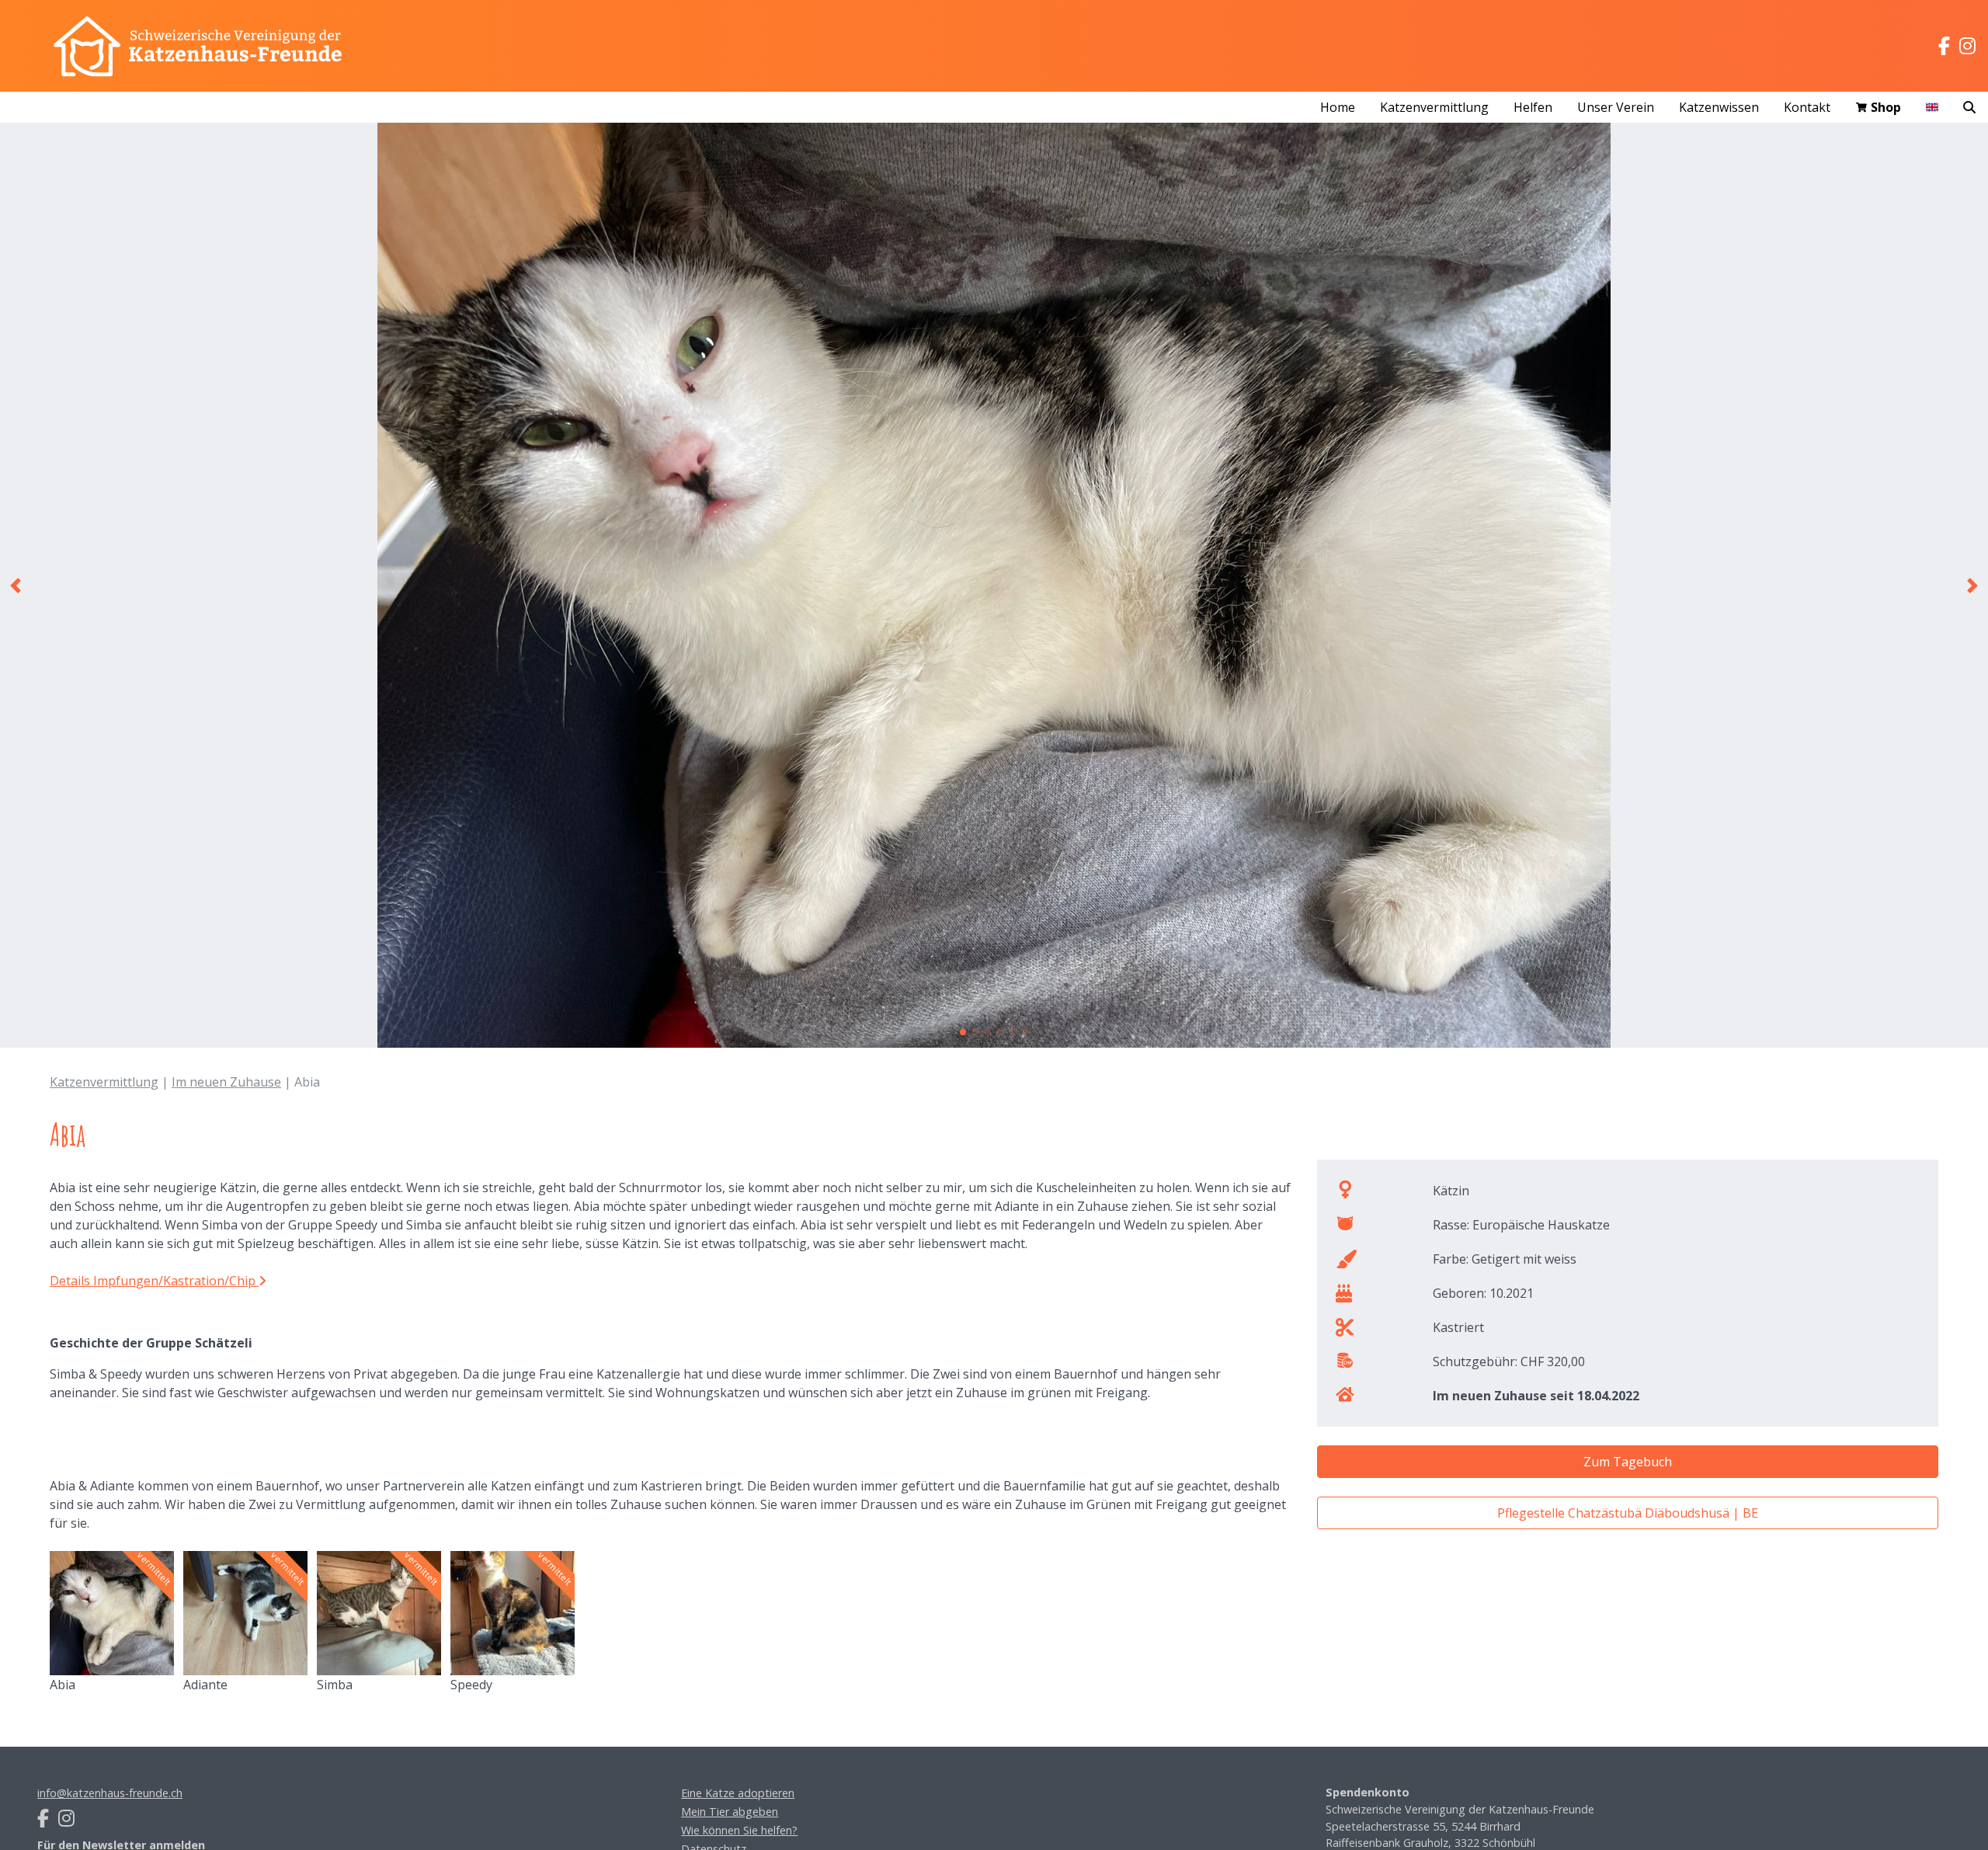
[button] (16, 586)
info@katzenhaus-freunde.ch (110, 1793)
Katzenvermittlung (104, 1082)
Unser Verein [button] (1616, 107)
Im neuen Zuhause (226, 1082)
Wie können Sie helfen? (739, 1830)
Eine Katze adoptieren (738, 1793)
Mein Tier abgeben (730, 1812)
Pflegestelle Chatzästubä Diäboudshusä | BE (1628, 1513)
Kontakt (1807, 107)
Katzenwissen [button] (1719, 107)
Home (1338, 107)
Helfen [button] (1533, 107)
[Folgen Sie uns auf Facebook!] (1944, 46)
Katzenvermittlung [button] (1434, 107)
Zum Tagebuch (1628, 1462)
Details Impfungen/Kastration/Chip (154, 1281)
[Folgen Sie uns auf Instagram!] (1967, 46)
